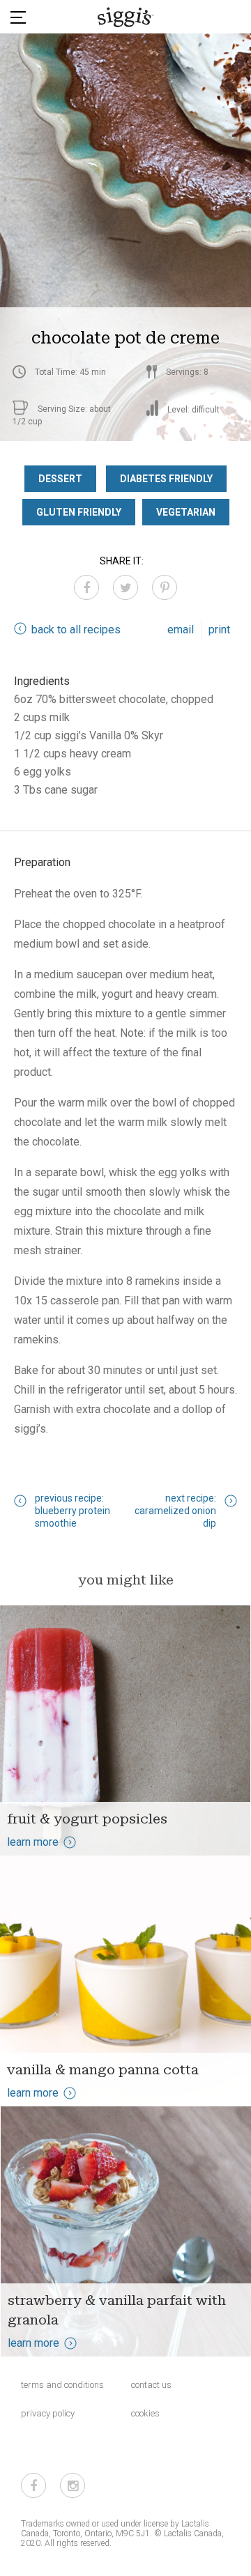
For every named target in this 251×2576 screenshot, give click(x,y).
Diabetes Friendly (166, 479)
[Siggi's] (126, 17)
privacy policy (48, 2413)
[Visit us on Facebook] (33, 2485)
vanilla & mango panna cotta (103, 2069)
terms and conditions (62, 2385)
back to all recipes (76, 630)
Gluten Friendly (79, 512)
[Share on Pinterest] (165, 587)
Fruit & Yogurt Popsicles (87, 1819)
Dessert (60, 479)
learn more (33, 1842)
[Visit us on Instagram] (73, 2485)
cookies (145, 2413)
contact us (151, 2385)
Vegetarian (186, 512)
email (181, 630)
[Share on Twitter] (125, 587)
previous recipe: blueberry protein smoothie (73, 1511)
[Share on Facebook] (86, 587)
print (219, 630)
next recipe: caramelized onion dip (175, 1511)
